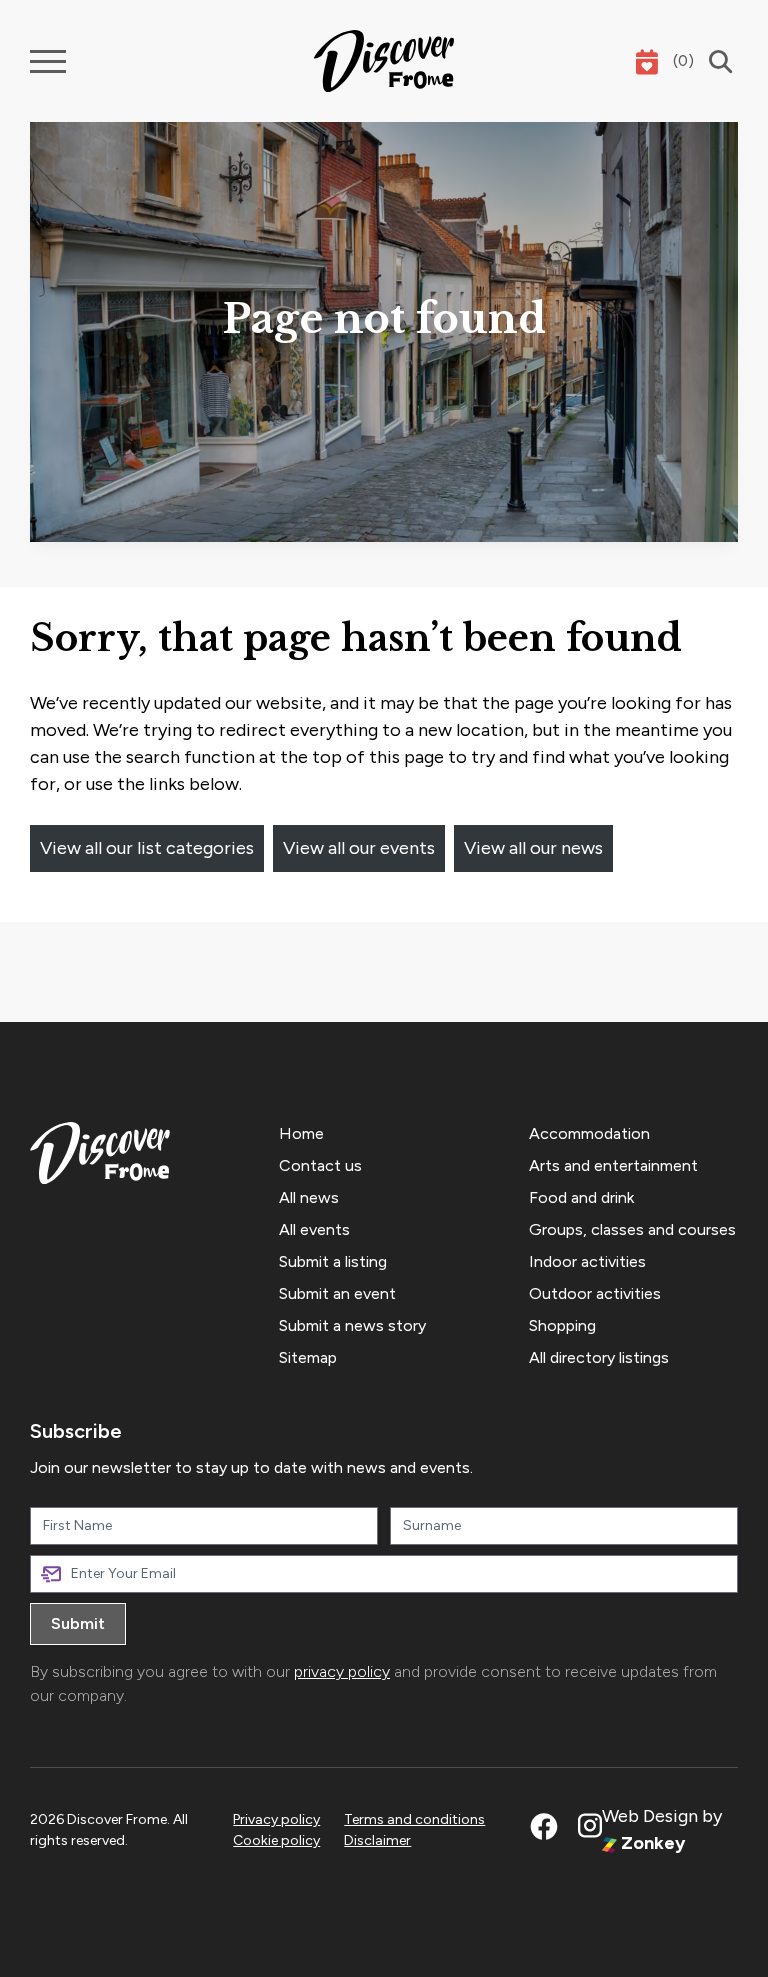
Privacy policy (276, 1819)
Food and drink (581, 1197)
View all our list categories (147, 848)
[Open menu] (48, 61)
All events (314, 1229)
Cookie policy (276, 1840)
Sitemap (308, 1357)
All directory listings (599, 1357)
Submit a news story (352, 1325)
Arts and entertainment (613, 1165)
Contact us (320, 1165)
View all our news (533, 848)
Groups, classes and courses (632, 1229)
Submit (78, 1623)
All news (309, 1197)
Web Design (650, 1816)
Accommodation (589, 1133)
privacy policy (342, 1671)
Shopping (562, 1325)
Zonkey (651, 1843)
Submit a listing (333, 1261)
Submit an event (337, 1293)
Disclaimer (377, 1840)
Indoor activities (587, 1261)
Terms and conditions (414, 1819)
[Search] (716, 61)
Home (301, 1133)
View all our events (359, 848)
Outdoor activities (595, 1293)
